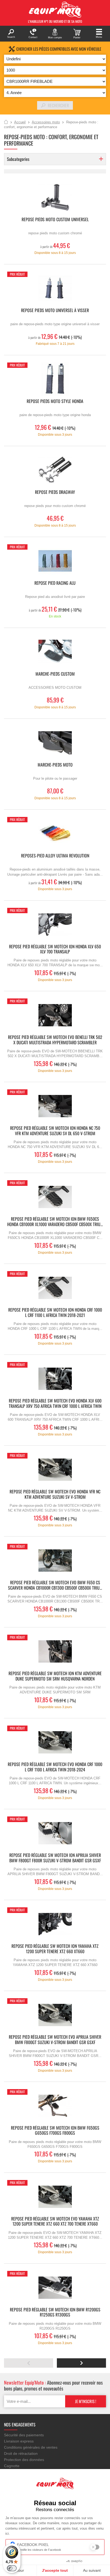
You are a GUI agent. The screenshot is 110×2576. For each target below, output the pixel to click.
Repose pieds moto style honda (55, 401)
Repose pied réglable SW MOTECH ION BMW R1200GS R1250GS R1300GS (55, 2312)
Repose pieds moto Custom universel (55, 220)
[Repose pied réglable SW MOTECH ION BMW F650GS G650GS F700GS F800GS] (55, 2106)
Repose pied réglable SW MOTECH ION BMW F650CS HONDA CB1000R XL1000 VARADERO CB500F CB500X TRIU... (55, 1222)
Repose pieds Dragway (55, 492)
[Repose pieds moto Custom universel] (55, 197)
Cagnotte (12, 2466)
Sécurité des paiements (24, 2435)
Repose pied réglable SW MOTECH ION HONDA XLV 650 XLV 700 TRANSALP (55, 949)
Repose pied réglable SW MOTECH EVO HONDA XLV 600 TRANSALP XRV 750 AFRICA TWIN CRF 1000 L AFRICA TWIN (55, 1404)
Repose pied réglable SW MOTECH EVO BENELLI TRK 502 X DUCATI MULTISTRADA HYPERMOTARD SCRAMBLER (55, 1040)
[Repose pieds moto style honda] (55, 379)
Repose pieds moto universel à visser (55, 311)
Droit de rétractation (21, 2453)
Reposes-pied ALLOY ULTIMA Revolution (55, 856)
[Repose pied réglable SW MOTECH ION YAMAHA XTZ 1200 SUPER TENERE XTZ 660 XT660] (55, 1924)
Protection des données (24, 2460)
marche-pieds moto (55, 765)
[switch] (12, 2568)
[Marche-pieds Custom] (55, 652)
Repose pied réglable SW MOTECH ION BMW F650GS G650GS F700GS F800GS (55, 2131)
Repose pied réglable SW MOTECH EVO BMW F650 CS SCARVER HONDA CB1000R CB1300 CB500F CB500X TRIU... (55, 1585)
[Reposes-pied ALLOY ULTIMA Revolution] (55, 834)
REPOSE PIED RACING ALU (55, 583)
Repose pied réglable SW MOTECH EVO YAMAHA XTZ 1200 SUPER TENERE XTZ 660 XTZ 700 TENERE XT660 (55, 2222)
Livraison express (19, 2441)
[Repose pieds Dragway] (55, 470)
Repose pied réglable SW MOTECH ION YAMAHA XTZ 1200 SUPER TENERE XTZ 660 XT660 (55, 1949)
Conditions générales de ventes (31, 2447)
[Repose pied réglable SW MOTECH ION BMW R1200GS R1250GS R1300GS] (55, 2288)
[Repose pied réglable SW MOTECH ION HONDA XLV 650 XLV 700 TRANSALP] (55, 925)
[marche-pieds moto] (55, 743)
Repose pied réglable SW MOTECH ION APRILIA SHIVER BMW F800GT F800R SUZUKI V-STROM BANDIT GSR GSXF (55, 1858)
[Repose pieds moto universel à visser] (55, 288)
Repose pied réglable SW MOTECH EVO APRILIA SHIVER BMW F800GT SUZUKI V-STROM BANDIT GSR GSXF (55, 2040)
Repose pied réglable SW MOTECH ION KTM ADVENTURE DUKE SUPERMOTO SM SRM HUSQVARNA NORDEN (55, 1676)
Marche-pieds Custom (55, 674)
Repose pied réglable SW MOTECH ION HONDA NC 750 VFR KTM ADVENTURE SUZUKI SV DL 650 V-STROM (55, 1131)
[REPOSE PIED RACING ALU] (55, 561)
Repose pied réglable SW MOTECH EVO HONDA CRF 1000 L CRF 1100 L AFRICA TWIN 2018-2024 (55, 1767)
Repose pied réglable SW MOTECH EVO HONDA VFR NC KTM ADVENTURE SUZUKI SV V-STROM (55, 1494)
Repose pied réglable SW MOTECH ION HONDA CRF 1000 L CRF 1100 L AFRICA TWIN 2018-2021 (55, 1313)
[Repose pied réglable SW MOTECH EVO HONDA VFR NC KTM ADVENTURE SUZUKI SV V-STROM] (55, 1470)
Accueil (6, 122)
